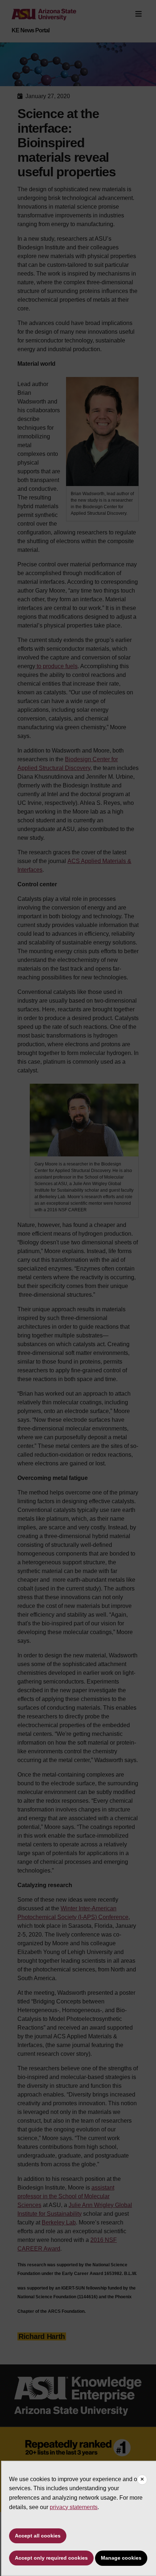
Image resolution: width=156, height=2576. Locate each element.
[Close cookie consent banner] (142, 2480)
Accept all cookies (38, 2536)
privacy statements (74, 2507)
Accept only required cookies (51, 2558)
